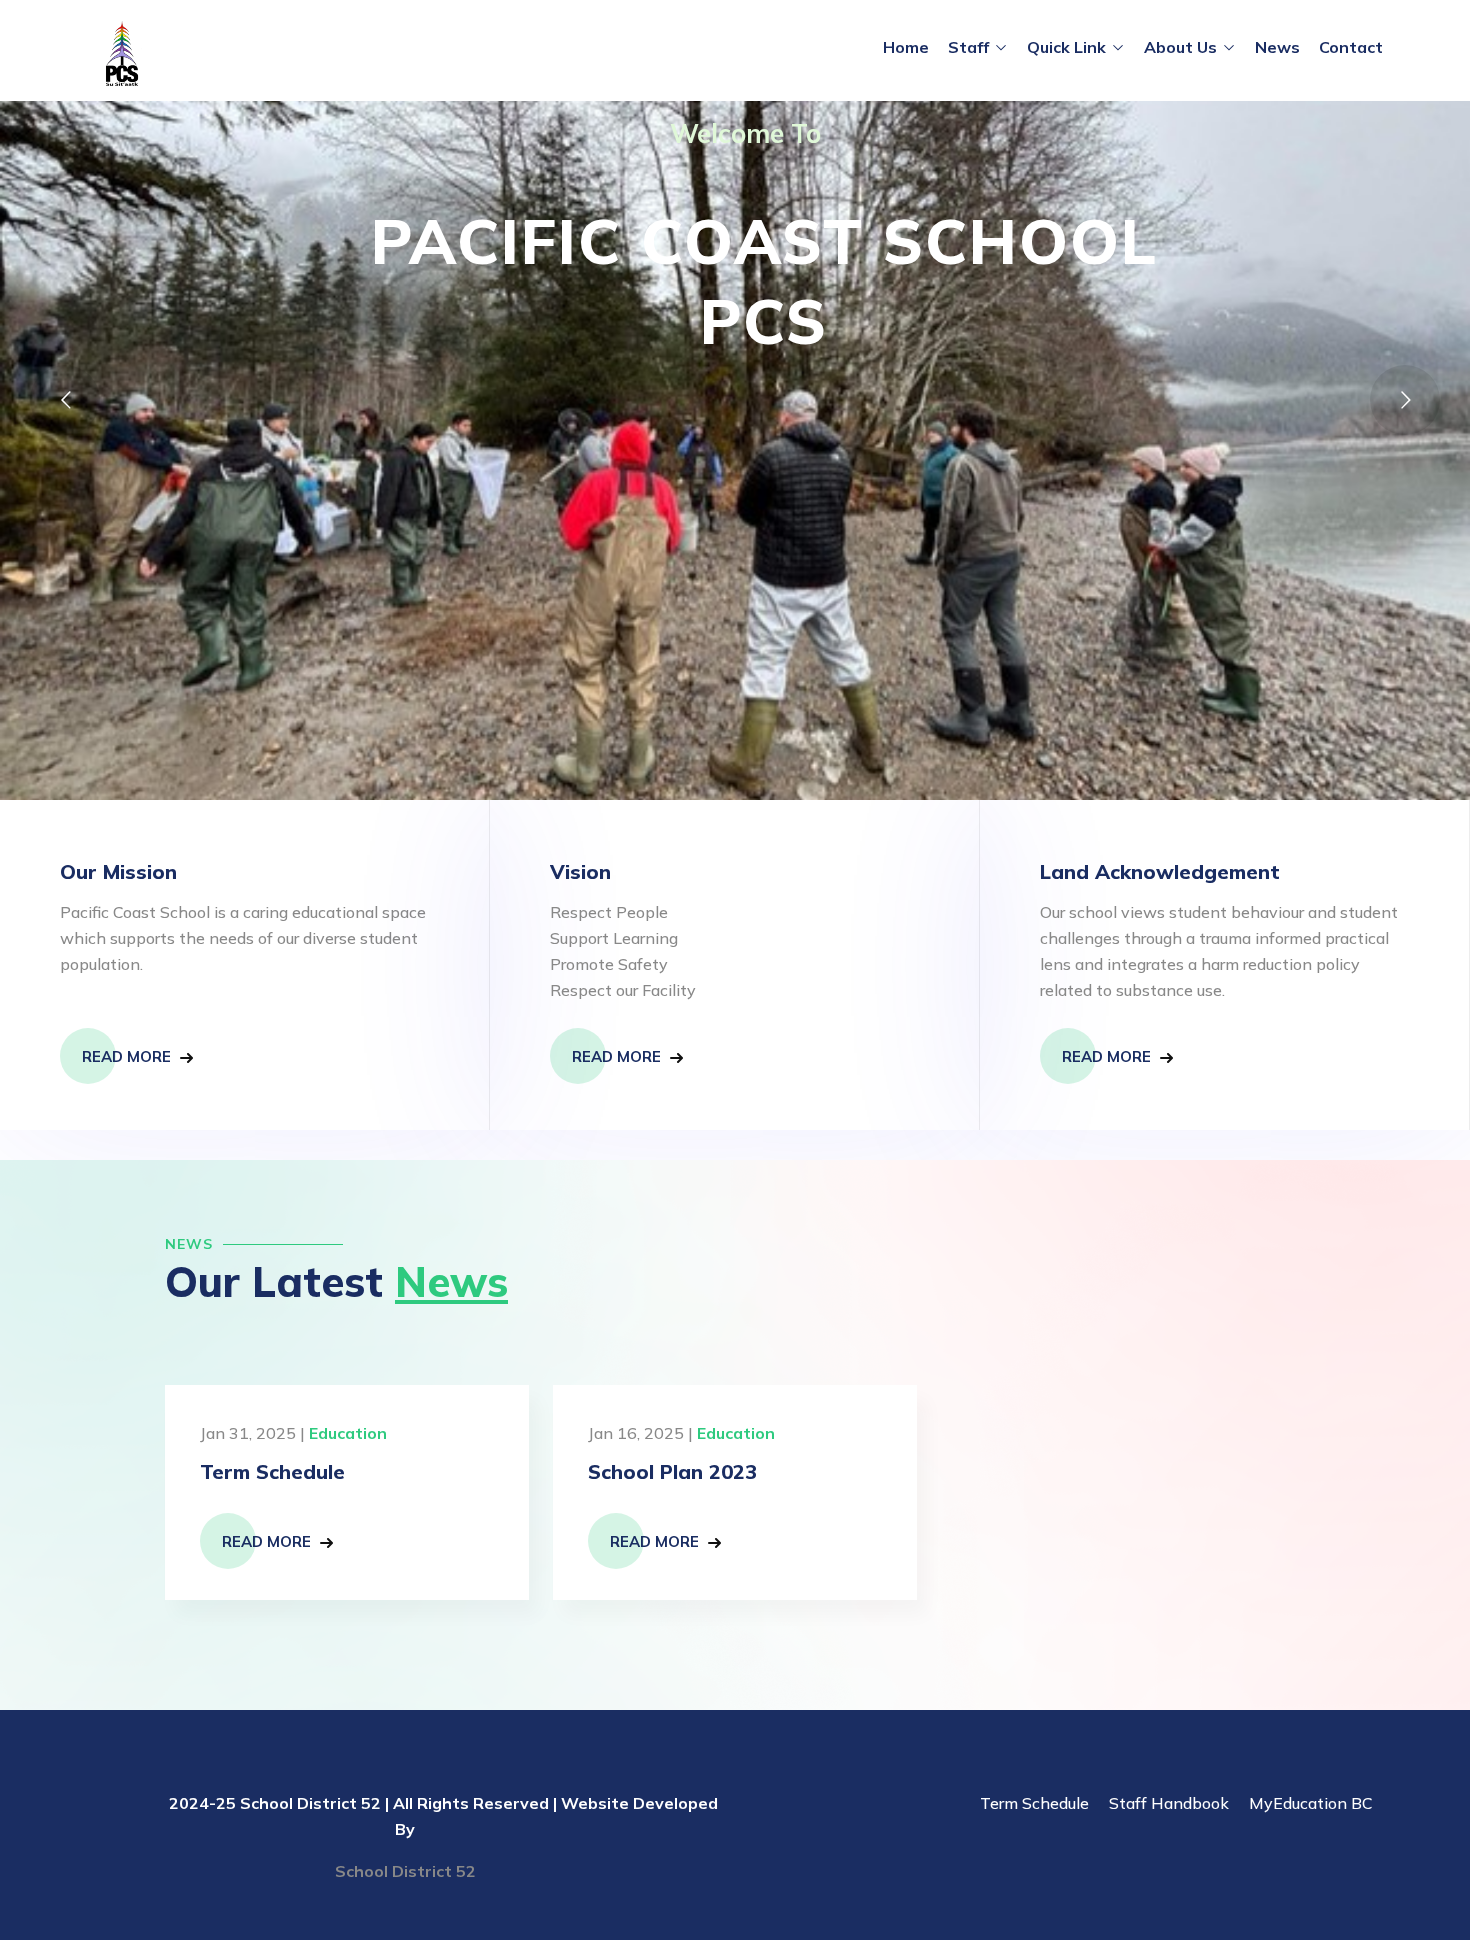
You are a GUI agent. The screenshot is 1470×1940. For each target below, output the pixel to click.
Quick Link (1066, 47)
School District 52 (405, 1871)
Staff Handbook (1169, 1803)
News (1277, 47)
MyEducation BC (1311, 1803)
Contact (1351, 47)
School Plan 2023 (672, 1471)
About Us (1180, 47)
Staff (968, 47)
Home (906, 47)
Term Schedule (272, 1471)
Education (348, 1433)
